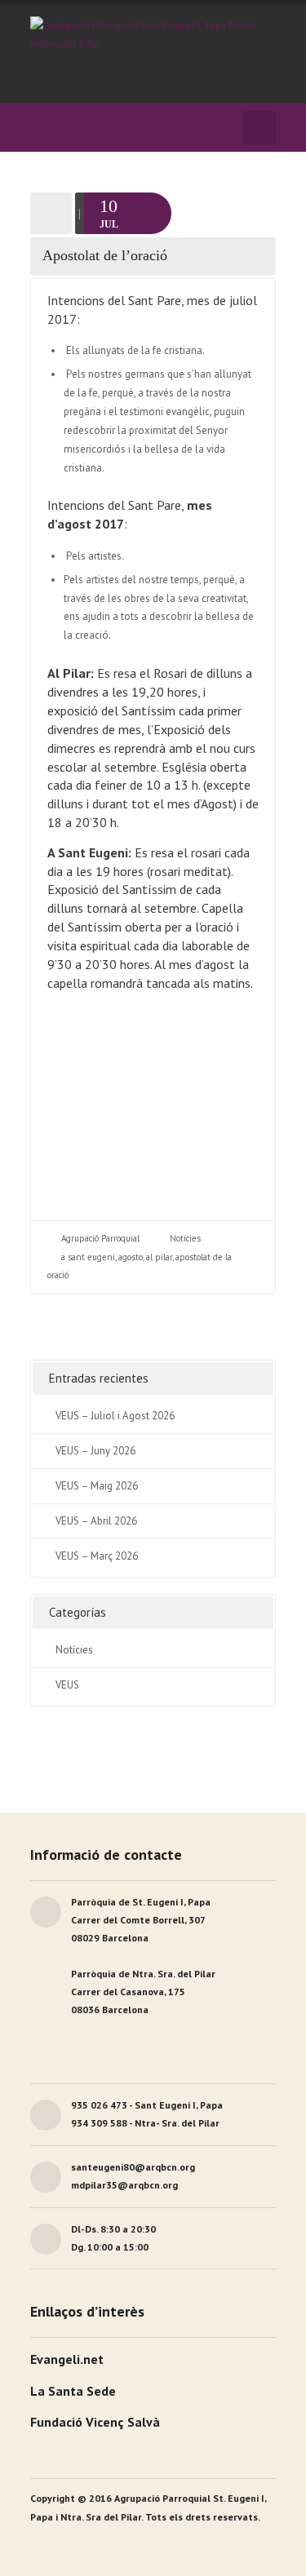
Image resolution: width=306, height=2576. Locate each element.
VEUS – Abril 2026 (96, 1521)
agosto (131, 1257)
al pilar (159, 1257)
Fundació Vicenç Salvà (95, 2422)
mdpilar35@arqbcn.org (124, 2185)
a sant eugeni (88, 1257)
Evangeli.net (67, 2359)
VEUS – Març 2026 (97, 1556)
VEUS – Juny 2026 (95, 1451)
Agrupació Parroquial (100, 1238)
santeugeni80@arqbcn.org (133, 2167)
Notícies (185, 1238)
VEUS (67, 1685)
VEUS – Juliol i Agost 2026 (115, 1416)
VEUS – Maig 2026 (97, 1486)
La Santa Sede (73, 2391)
